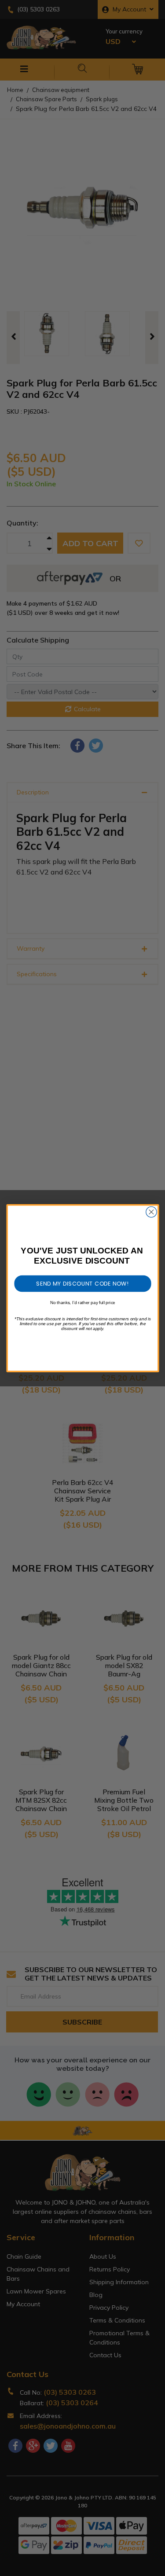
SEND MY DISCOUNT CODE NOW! (82, 1283)
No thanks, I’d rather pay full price (83, 1302)
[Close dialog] (151, 1212)
